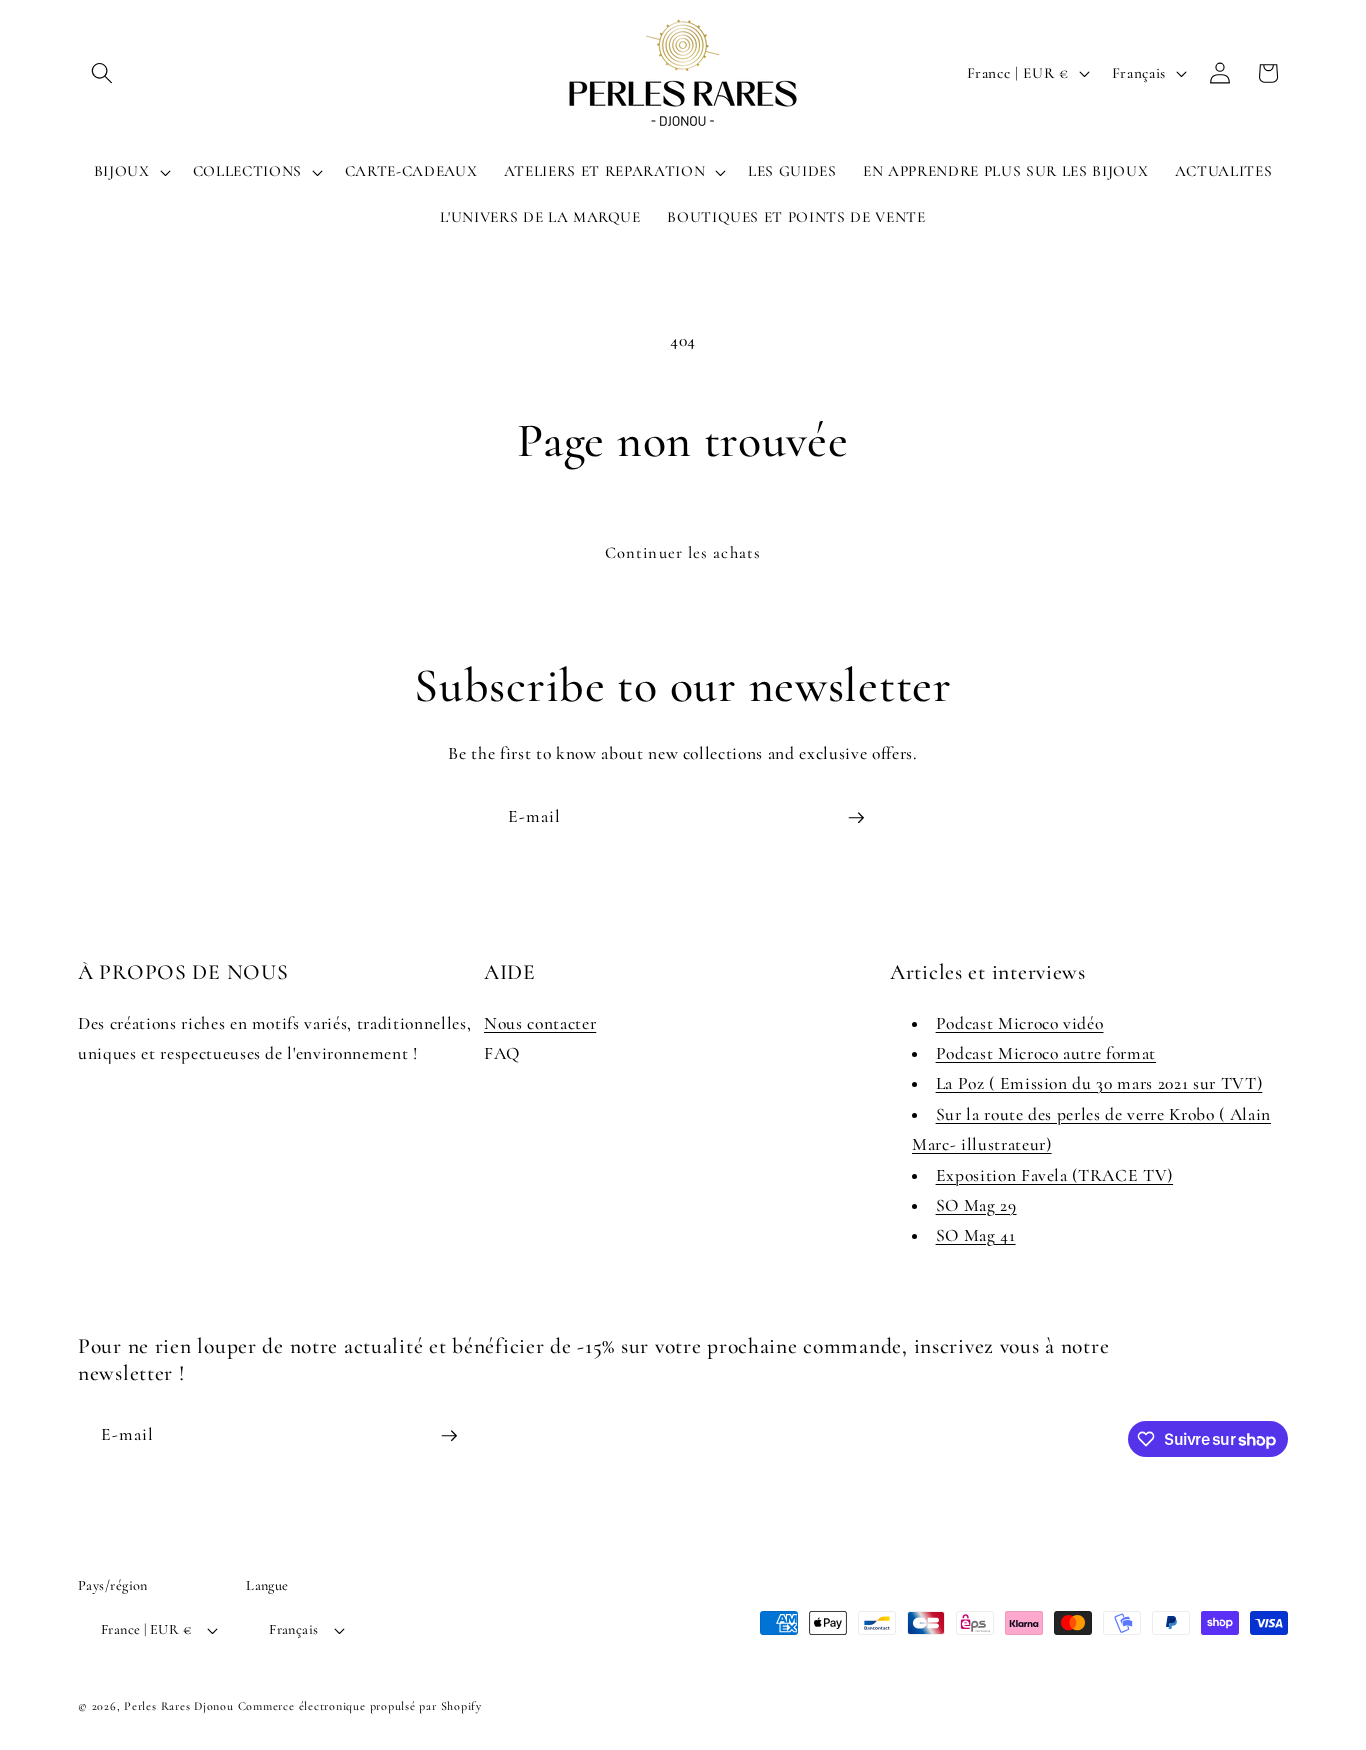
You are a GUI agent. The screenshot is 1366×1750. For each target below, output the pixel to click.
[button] (102, 73)
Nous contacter (540, 1023)
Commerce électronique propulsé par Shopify (360, 1706)
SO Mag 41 (976, 1235)
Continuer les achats (683, 553)
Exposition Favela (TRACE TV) (1054, 1175)
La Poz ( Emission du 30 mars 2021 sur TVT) (1099, 1084)
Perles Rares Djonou (179, 1706)
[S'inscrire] (856, 818)
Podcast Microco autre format (1046, 1053)
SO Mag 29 (976, 1205)
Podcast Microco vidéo (1020, 1023)
